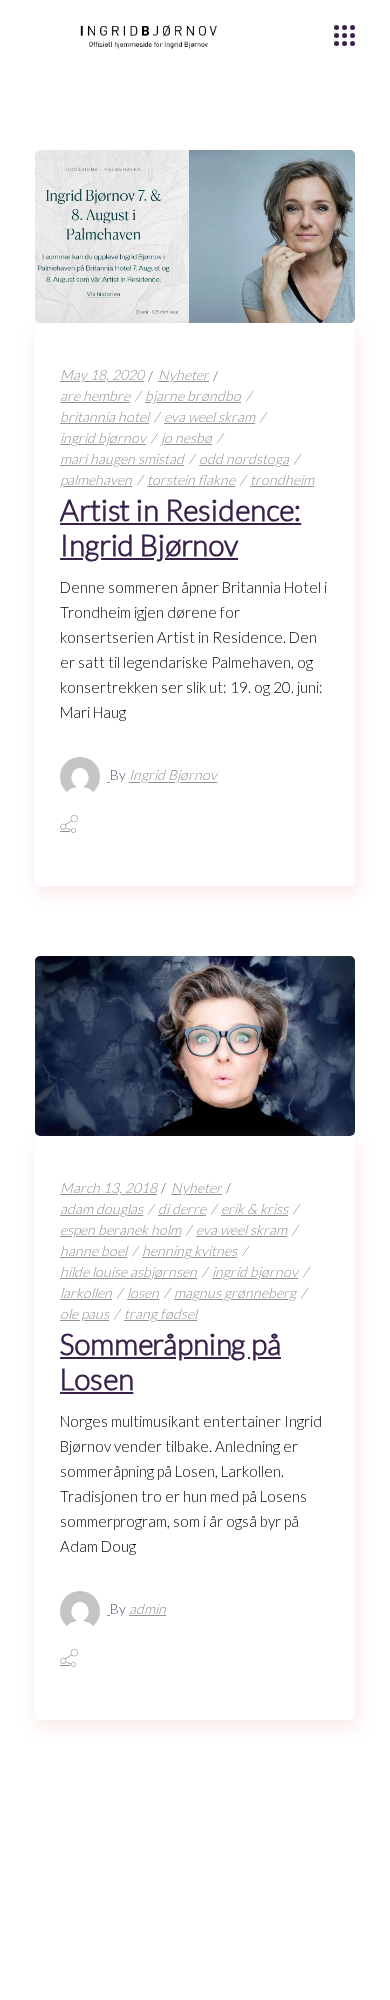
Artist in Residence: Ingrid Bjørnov (180, 527)
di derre (182, 1208)
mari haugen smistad (122, 458)
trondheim (282, 479)
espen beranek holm (120, 1229)
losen (143, 1292)
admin (147, 1608)
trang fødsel (160, 1313)
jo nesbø (186, 437)
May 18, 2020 (102, 374)
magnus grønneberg (235, 1292)
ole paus (84, 1313)
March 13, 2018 (108, 1187)
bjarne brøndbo (193, 395)
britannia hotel (104, 416)
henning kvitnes (189, 1250)
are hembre (95, 395)
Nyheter (183, 374)
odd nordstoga (244, 458)
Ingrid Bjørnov (173, 775)
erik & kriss (254, 1208)
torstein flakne (191, 479)
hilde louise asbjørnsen (128, 1271)
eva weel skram (209, 416)
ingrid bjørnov (103, 437)
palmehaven (96, 479)
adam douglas (101, 1208)
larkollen (86, 1292)
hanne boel (93, 1250)
